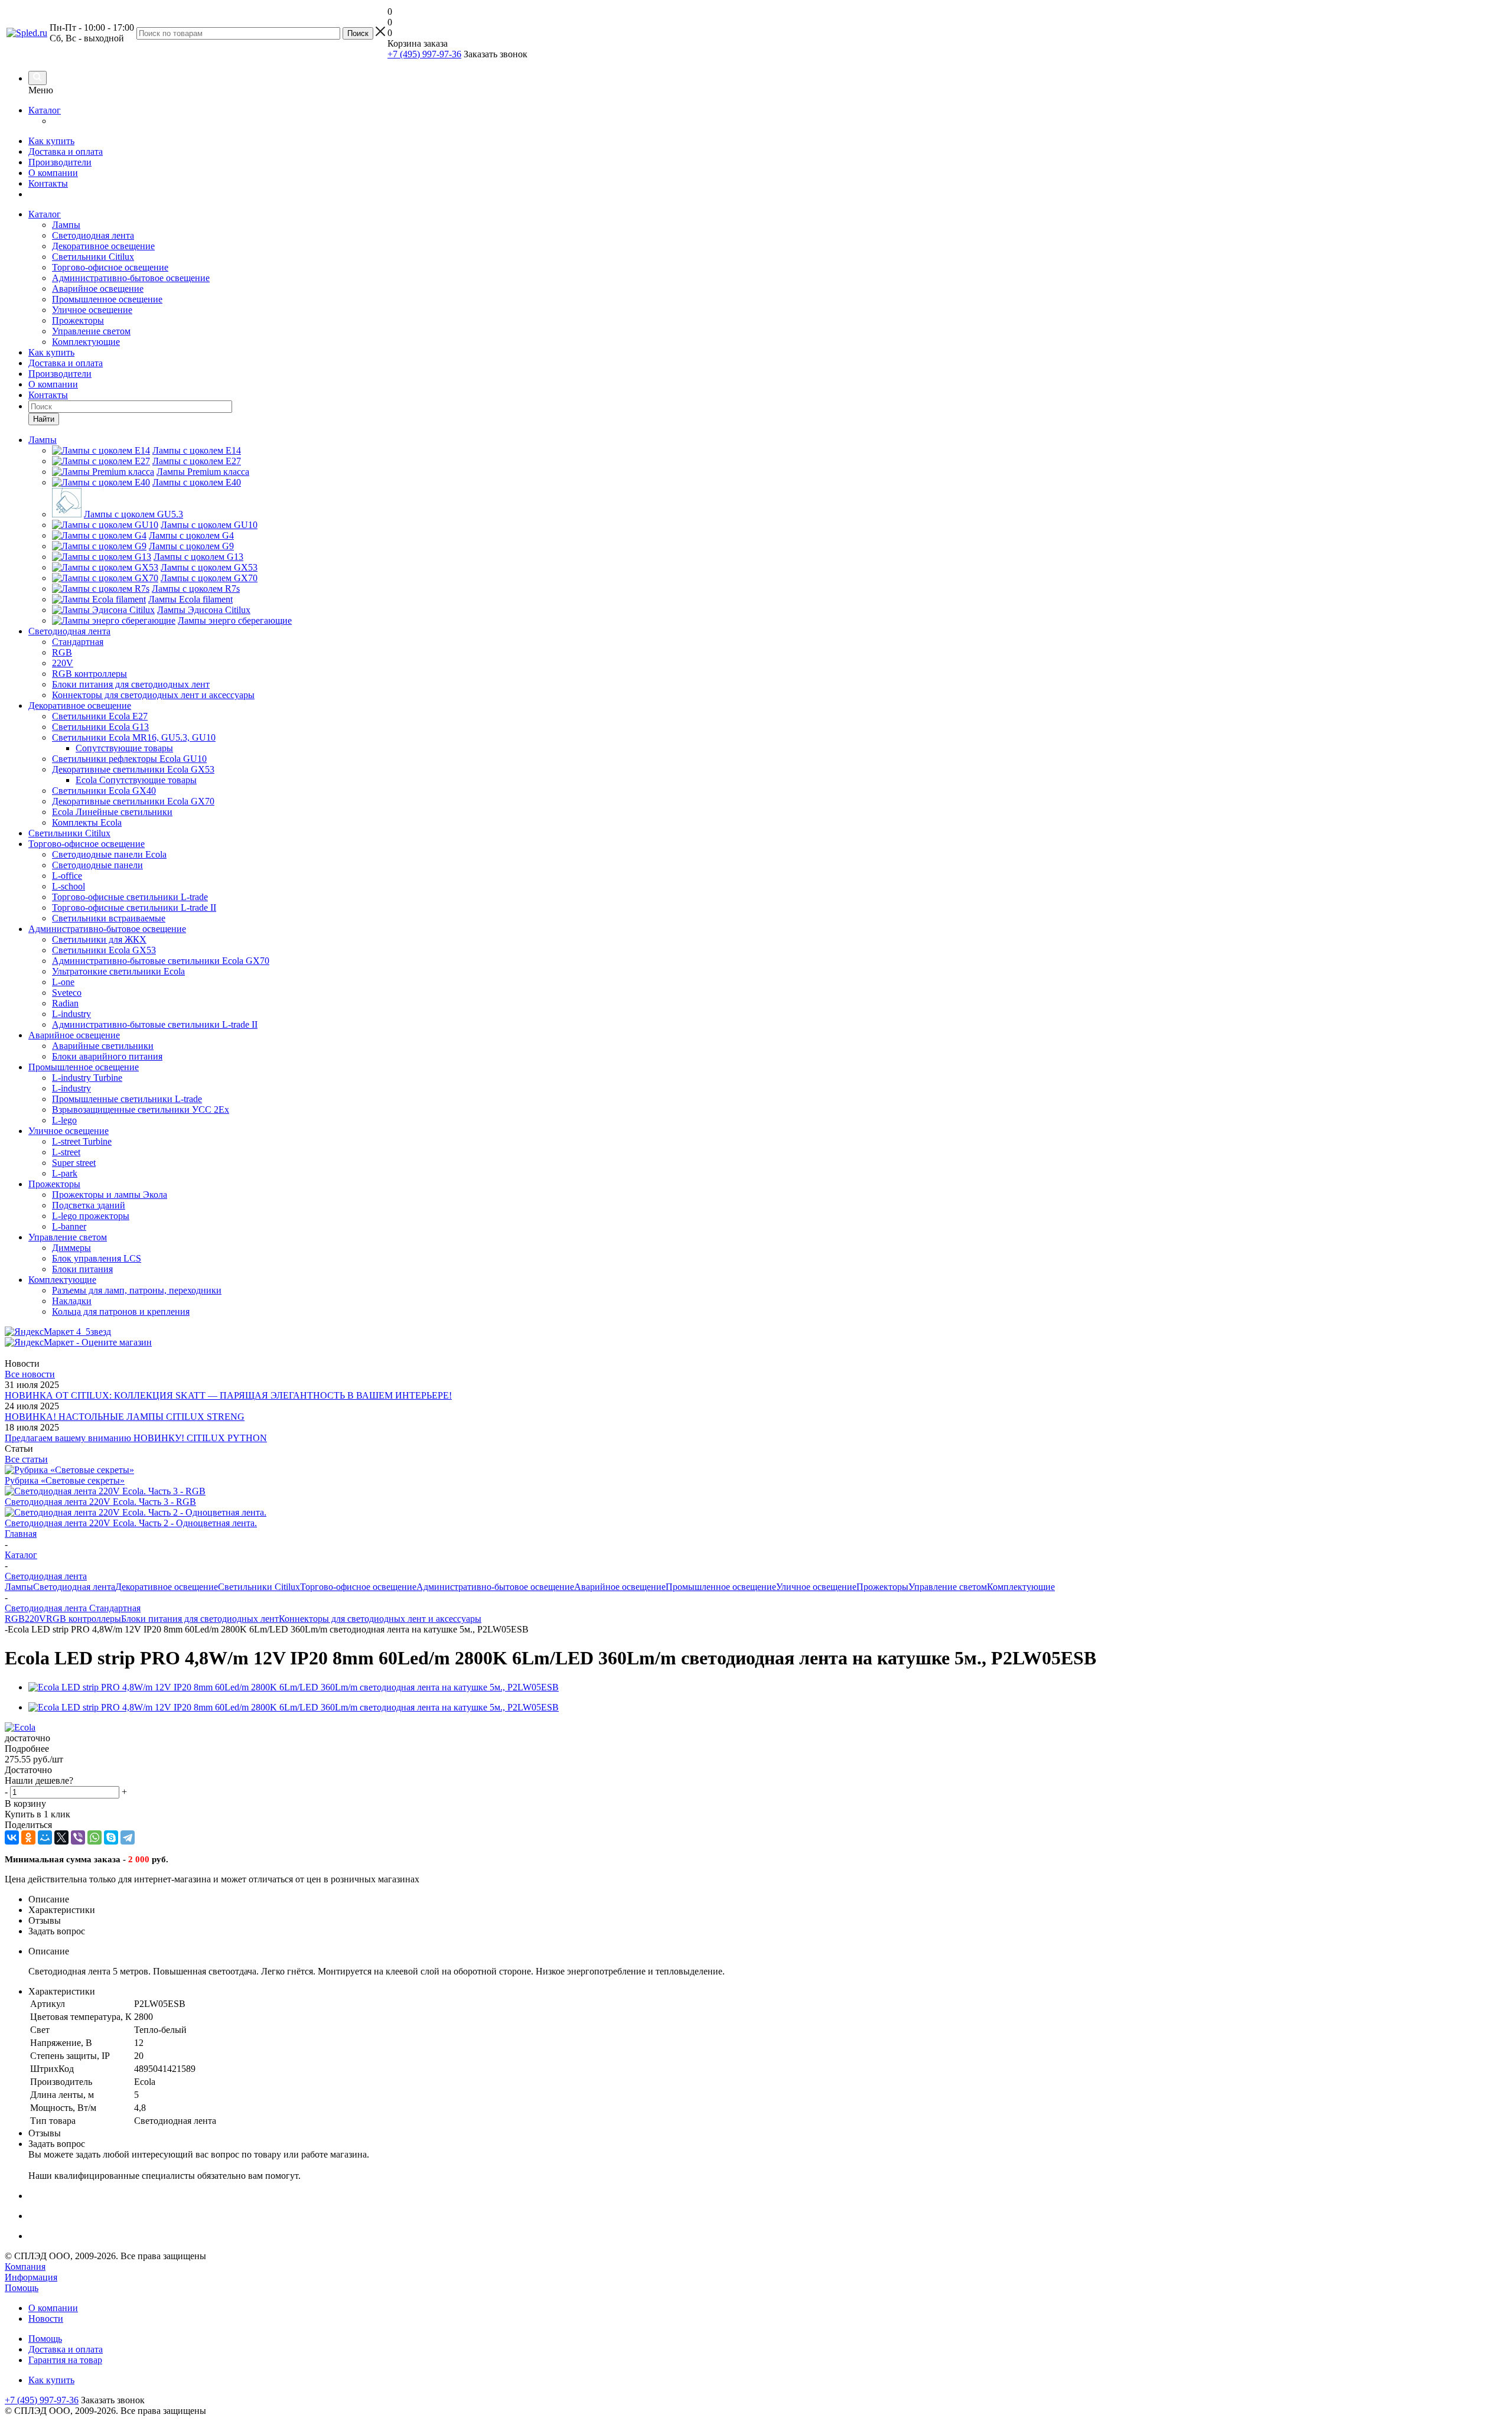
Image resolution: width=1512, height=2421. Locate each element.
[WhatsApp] (94, 1837)
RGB (15, 1619)
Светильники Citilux (93, 257)
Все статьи (26, 1459)
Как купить (51, 141)
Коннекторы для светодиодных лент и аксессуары (380, 1619)
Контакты (48, 183)
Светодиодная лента (93, 235)
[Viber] (78, 1837)
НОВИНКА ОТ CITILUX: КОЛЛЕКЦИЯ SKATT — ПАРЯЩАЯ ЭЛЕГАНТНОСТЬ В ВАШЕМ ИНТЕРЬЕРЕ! (228, 1395)
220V (35, 1619)
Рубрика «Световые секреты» (65, 1480)
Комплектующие (86, 342)
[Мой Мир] (45, 1837)
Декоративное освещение (103, 246)
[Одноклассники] (28, 1837)
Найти (44, 419)
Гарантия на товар (65, 2360)
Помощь (22, 2288)
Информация (31, 2277)
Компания (25, 2267)
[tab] (756, 1749)
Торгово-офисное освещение (110, 267)
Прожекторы (78, 320)
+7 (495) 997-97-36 (424, 54)
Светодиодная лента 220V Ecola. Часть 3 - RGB (100, 1502)
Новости (46, 2319)
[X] (61, 1837)
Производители (60, 162)
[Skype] (111, 1837)
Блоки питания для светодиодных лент (200, 1619)
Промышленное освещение (107, 299)
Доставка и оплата (66, 151)
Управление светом (91, 331)
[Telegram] (128, 1837)
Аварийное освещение (98, 289)
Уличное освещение (92, 310)
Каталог (45, 110)
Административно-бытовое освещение (131, 278)
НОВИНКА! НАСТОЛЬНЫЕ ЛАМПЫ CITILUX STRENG (125, 1417)
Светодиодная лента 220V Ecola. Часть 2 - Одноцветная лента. (131, 1523)
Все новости (30, 1374)
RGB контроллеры (84, 1619)
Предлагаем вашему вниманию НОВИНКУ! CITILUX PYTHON (136, 1438)
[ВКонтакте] (12, 1837)
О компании (53, 173)
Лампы (66, 225)
